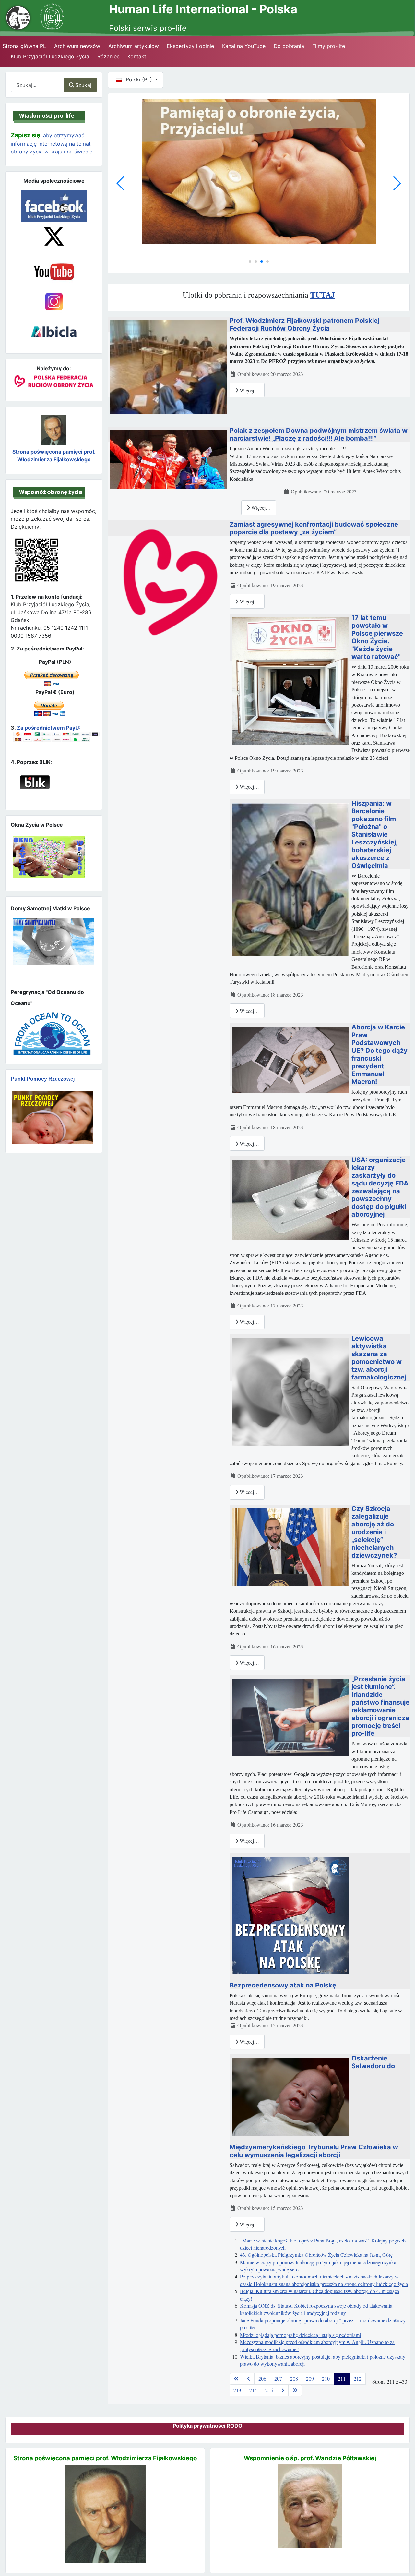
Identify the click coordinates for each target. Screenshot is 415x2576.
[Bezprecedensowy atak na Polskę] (290, 1914)
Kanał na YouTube (244, 46)
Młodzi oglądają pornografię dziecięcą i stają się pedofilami (300, 2335)
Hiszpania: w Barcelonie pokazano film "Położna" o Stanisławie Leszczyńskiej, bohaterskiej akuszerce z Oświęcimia (374, 834)
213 (237, 2390)
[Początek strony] (402, 2559)
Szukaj (83, 85)
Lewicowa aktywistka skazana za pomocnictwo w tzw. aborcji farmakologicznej (379, 1358)
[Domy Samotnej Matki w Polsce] (259, 169)
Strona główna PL (24, 46)
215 (269, 2390)
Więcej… (249, 390)
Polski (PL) (139, 79)
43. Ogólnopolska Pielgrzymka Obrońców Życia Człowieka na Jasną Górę (316, 2255)
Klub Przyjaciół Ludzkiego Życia (50, 56)
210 (326, 2379)
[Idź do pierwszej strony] (236, 2379)
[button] (250, 261)
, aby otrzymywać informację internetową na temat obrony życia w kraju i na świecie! (52, 143)
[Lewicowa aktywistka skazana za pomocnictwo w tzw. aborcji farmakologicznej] (290, 1391)
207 (278, 2379)
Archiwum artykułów (134, 46)
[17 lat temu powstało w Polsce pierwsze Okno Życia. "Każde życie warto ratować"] (290, 680)
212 (358, 2379)
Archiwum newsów (77, 46)
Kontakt (137, 56)
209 (310, 2379)
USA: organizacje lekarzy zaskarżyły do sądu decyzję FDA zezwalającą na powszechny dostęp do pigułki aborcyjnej (380, 1187)
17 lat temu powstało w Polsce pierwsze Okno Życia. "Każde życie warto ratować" (377, 637)
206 (262, 2379)
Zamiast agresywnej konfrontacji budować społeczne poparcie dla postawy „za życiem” (314, 528)
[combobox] (37, 85)
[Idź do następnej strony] (283, 2390)
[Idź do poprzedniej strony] (249, 2379)
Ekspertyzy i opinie (190, 46)
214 (253, 2390)
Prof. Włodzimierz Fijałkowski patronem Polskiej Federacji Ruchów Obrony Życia (304, 324)
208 (294, 2379)
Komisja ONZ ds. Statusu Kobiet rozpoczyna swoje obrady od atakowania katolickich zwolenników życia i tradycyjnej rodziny (316, 2309)
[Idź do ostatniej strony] (295, 2390)
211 (342, 2379)
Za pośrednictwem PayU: (49, 728)
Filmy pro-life (329, 46)
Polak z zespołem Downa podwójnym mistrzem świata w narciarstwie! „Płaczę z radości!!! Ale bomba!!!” (319, 434)
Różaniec (108, 56)
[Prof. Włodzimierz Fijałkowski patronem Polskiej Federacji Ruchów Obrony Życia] (169, 366)
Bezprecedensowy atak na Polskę (283, 1985)
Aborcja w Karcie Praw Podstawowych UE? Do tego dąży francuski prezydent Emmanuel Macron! (379, 1054)
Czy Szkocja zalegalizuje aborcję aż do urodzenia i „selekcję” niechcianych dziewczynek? (374, 1532)
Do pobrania (289, 46)
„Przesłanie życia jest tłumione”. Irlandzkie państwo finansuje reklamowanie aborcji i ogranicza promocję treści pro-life (380, 1706)
